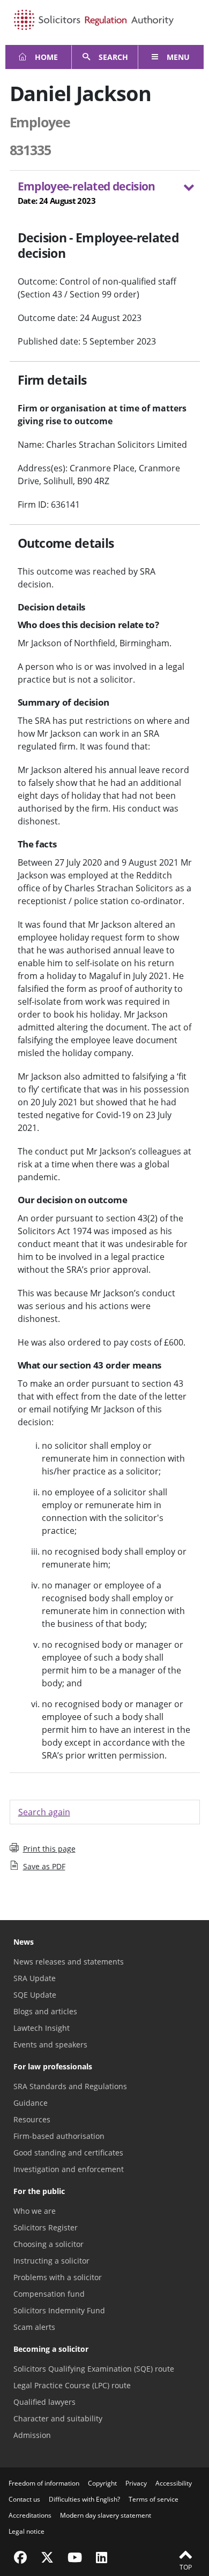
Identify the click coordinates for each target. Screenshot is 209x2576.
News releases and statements (69, 1962)
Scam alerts (34, 2327)
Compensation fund (49, 2294)
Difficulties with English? (84, 2499)
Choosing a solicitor (48, 2244)
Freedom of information (44, 2483)
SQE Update (35, 1995)
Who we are (35, 2211)
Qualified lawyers (44, 2402)
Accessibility (174, 2483)
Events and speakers (50, 2044)
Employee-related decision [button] (87, 192)
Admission (32, 2435)
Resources (32, 2119)
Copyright (102, 2483)
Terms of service (154, 2499)
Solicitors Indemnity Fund (59, 2310)
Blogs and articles (45, 2011)
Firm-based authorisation (59, 2136)
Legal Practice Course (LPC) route (72, 2385)
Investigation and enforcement (69, 2169)
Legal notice (27, 2531)
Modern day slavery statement (106, 2515)
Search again (44, 1812)
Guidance (31, 2103)
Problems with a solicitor (58, 2277)
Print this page (49, 1849)
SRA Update (35, 1978)
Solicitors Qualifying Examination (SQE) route (94, 2369)
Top (186, 2567)
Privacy (136, 2483)
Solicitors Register (46, 2227)
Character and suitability (58, 2418)
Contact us (24, 2499)
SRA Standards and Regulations (70, 2086)
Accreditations (30, 2515)
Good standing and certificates (68, 2153)
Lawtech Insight (42, 2028)
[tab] (105, 195)
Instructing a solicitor (51, 2261)
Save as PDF (44, 1866)
